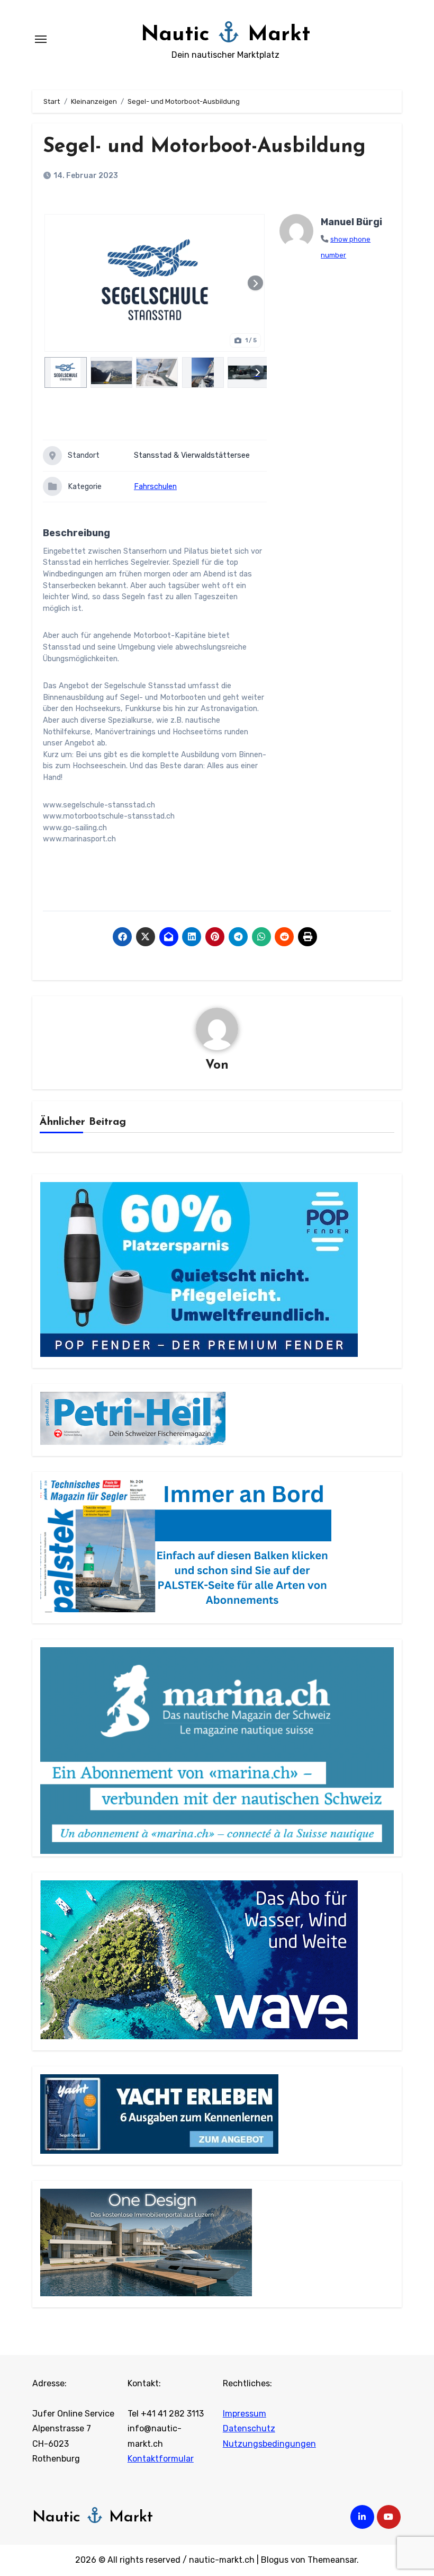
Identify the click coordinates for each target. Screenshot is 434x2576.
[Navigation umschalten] (41, 39)
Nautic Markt (225, 35)
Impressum (245, 2414)
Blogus (275, 2560)
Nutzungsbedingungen (269, 2444)
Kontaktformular (161, 2459)
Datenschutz (249, 2428)
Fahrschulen (155, 487)
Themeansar (332, 2560)
